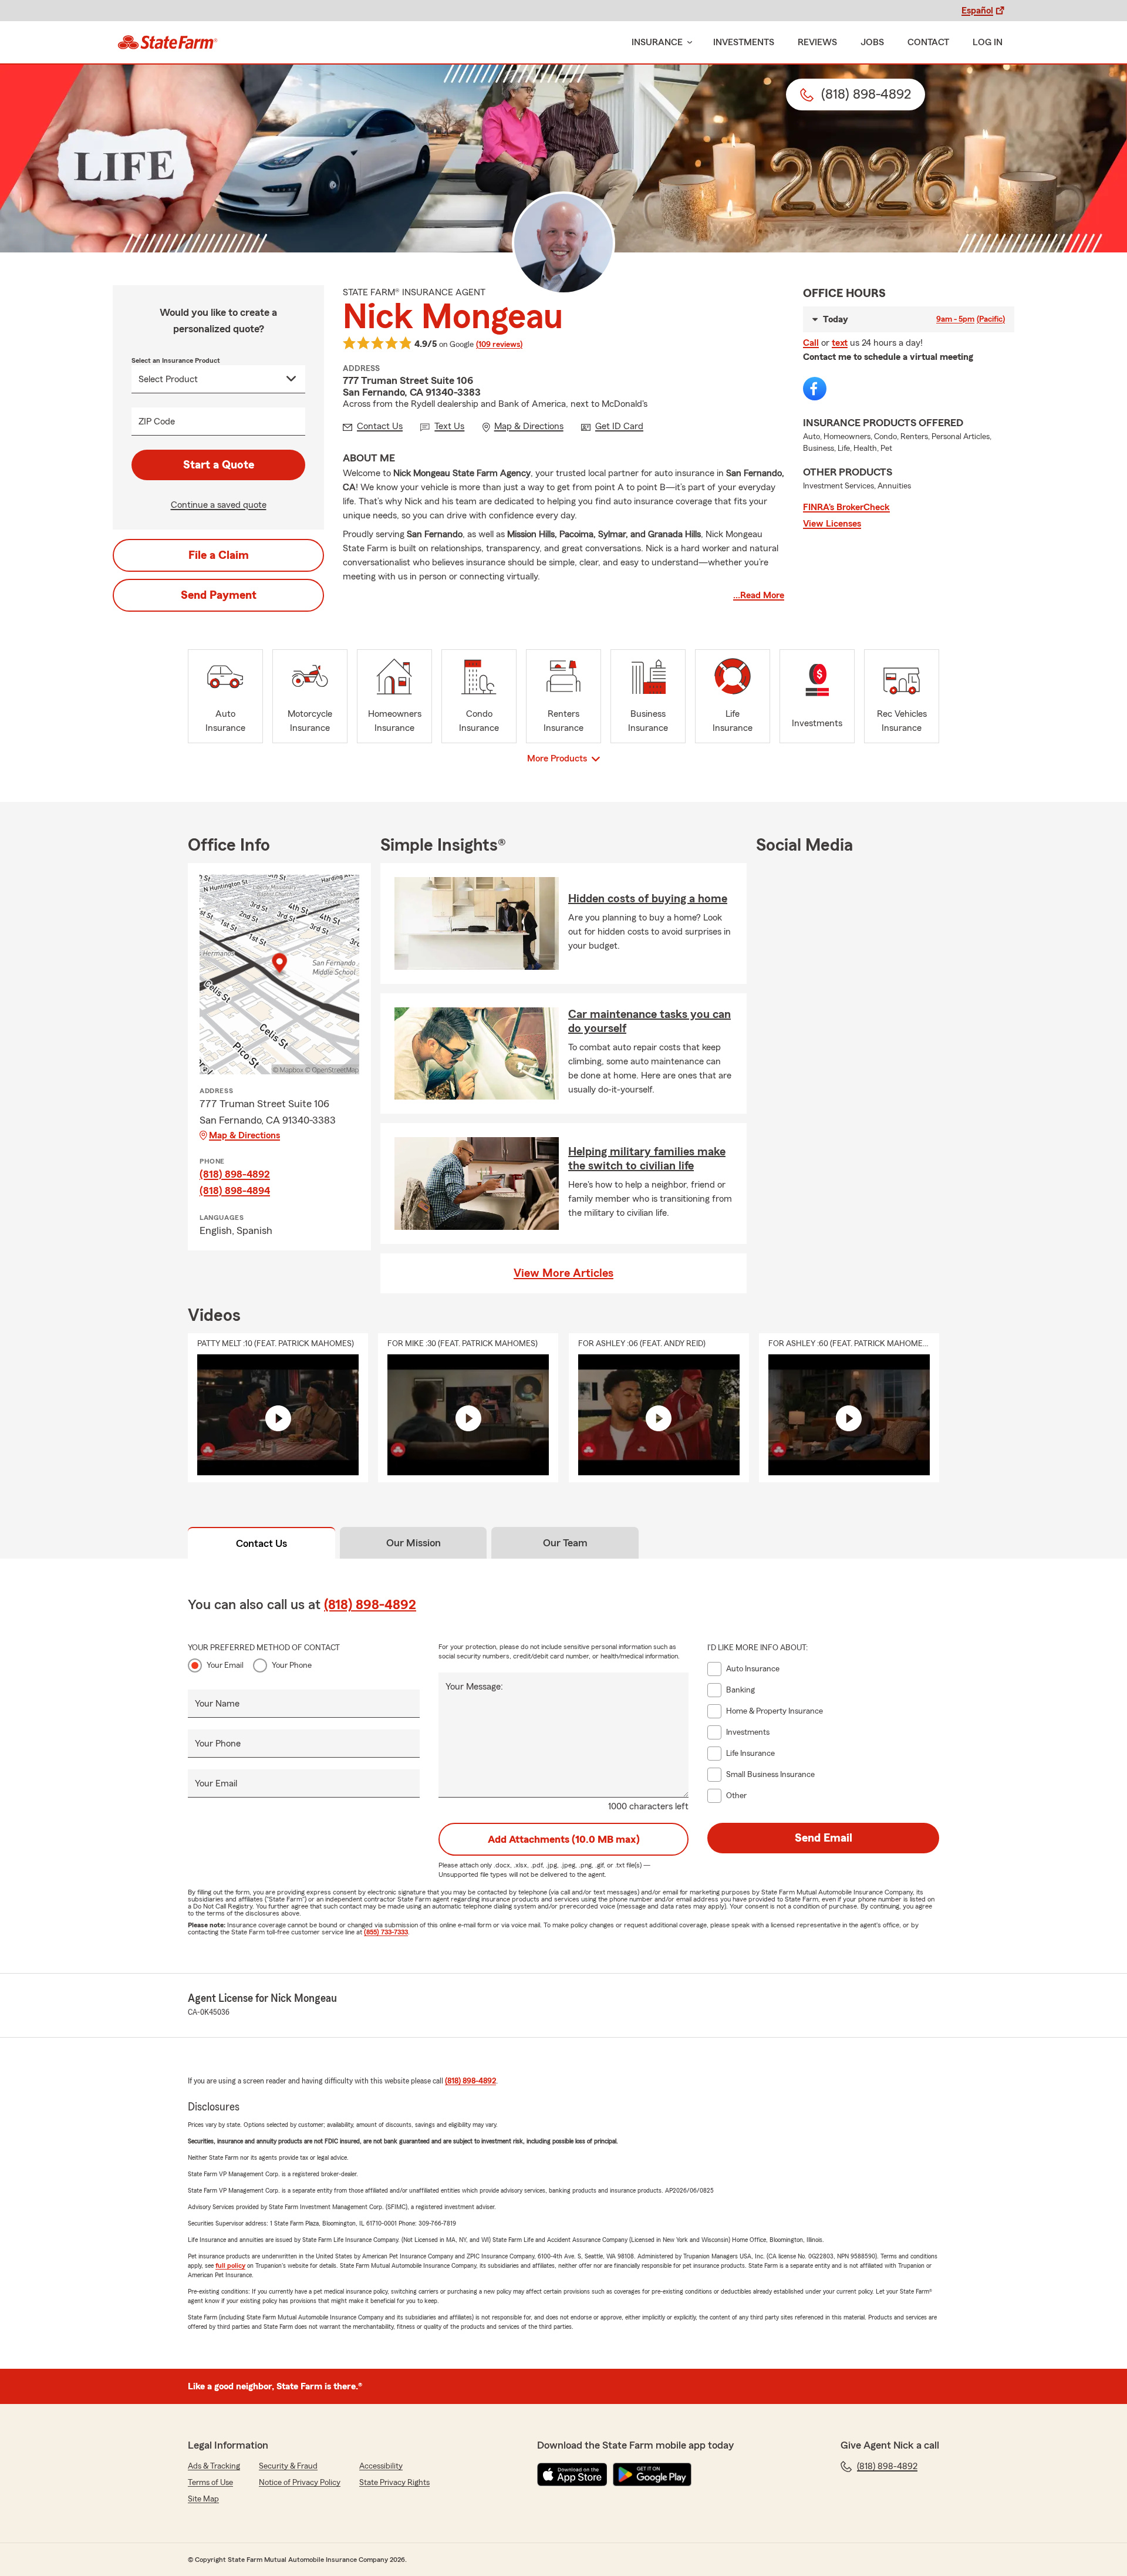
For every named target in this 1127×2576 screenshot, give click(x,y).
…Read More (759, 595)
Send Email (824, 1838)
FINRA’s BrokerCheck (846, 507)
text (840, 343)
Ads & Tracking (214, 2466)
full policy (230, 2265)
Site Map (203, 2499)
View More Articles (563, 1273)
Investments (744, 42)
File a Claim (219, 555)
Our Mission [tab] (414, 1543)
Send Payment (219, 595)
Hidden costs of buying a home (648, 899)
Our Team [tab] (565, 1543)
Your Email (225, 1665)
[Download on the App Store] (572, 2474)
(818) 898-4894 (235, 1191)
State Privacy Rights (394, 2483)
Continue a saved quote (219, 505)
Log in (988, 42)
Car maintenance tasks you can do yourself (649, 1021)
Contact (928, 42)
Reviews (817, 42)
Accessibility (381, 2466)
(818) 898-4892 (235, 1174)
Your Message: (474, 1687)
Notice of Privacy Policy (300, 2483)
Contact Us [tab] (261, 1543)
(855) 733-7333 (386, 1932)
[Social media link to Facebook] (815, 389)
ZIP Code (157, 422)
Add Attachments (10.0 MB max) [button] (564, 1839)
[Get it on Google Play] (652, 2474)
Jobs (872, 42)
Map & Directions (244, 1135)
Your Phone (292, 1665)
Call (811, 343)
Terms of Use (210, 2483)
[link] (168, 42)
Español (977, 11)
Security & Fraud (288, 2466)
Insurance (657, 42)
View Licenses (832, 524)
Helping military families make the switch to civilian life (647, 1159)
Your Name (217, 1704)
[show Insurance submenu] (687, 43)
